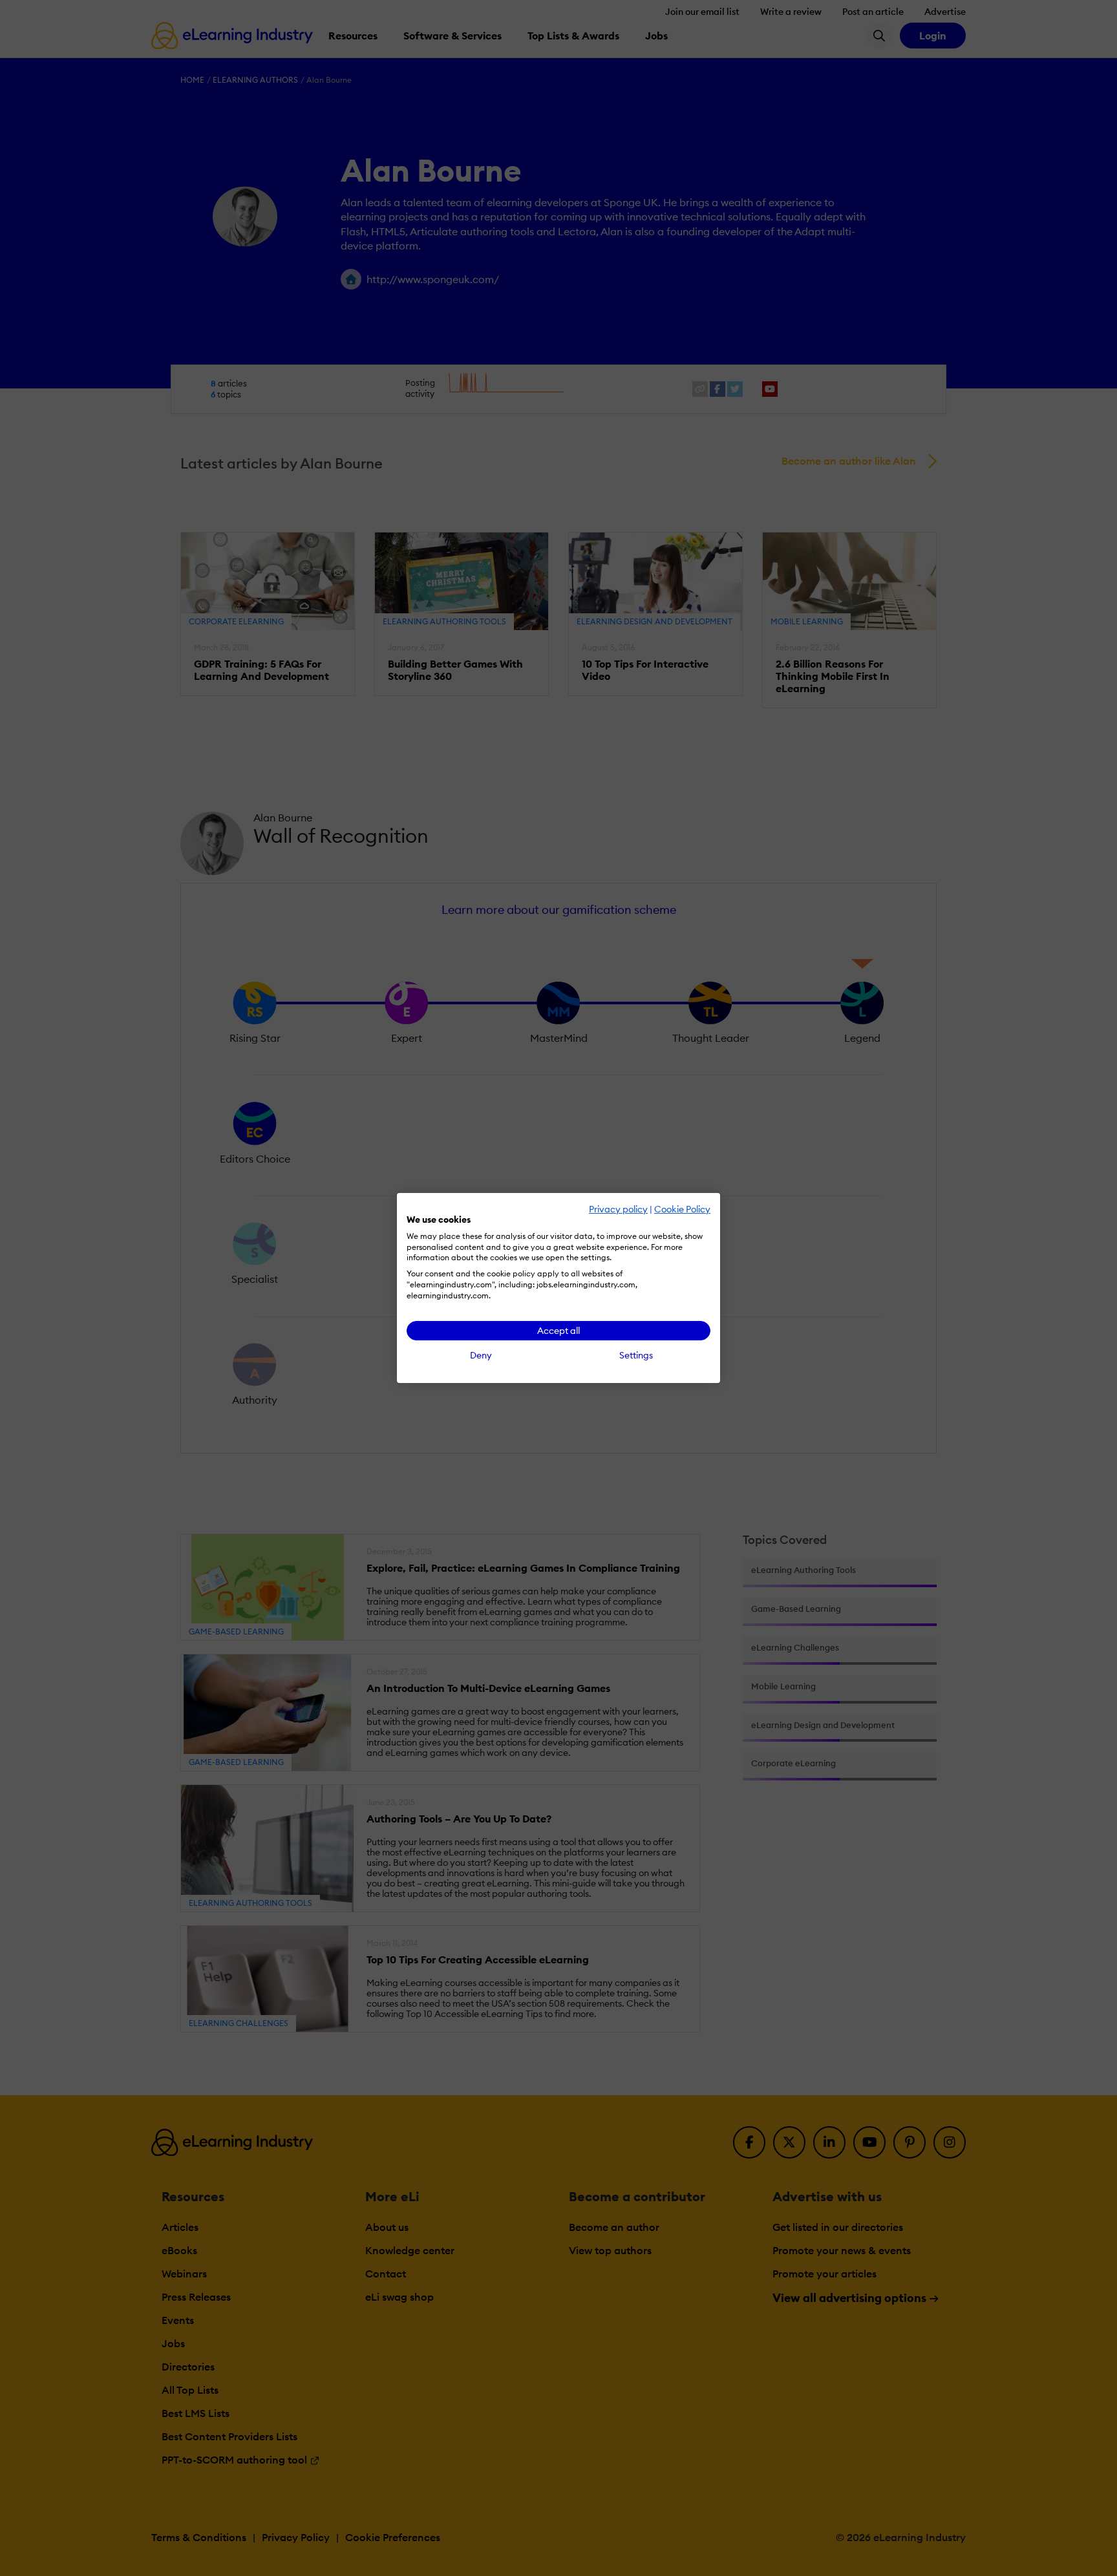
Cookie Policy (682, 1209)
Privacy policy (618, 1209)
